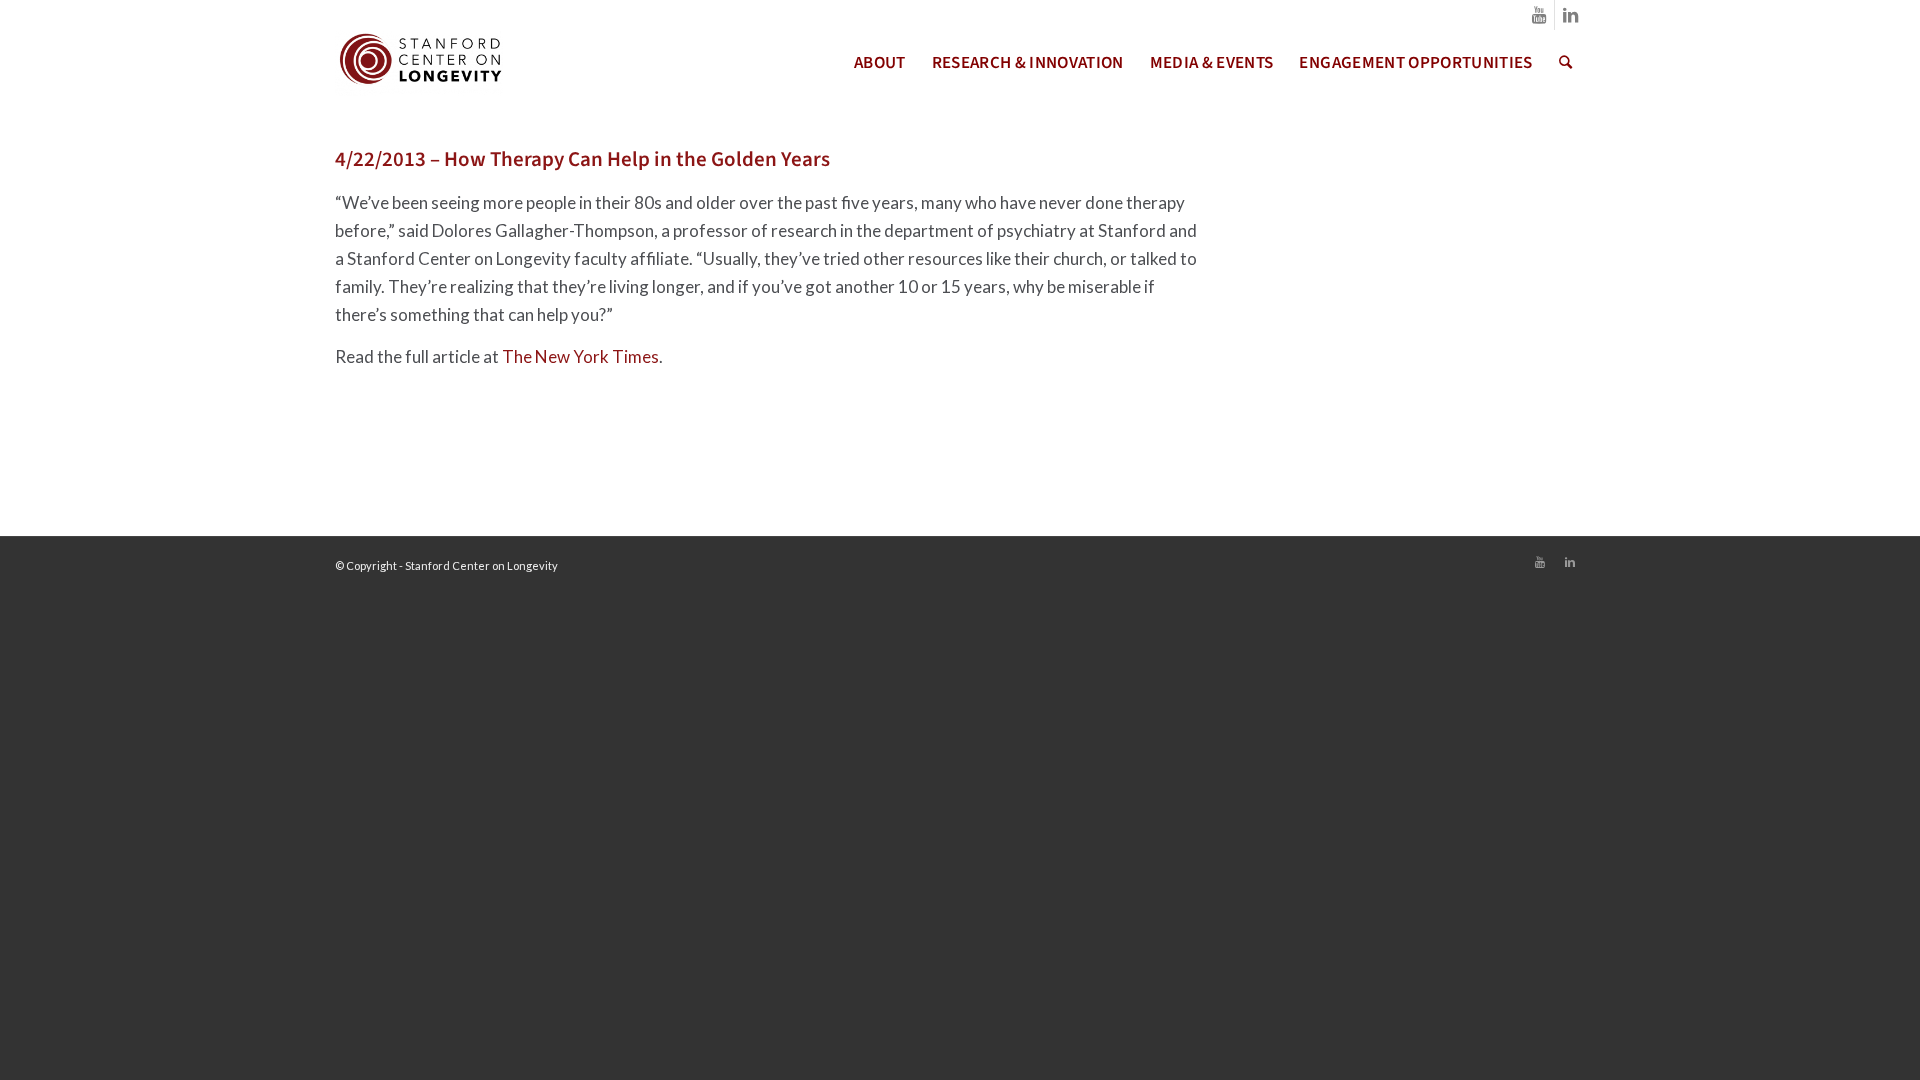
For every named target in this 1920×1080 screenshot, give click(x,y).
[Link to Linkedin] (1570, 15)
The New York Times (580, 356)
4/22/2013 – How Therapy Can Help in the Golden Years (582, 159)
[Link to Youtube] (1539, 15)
